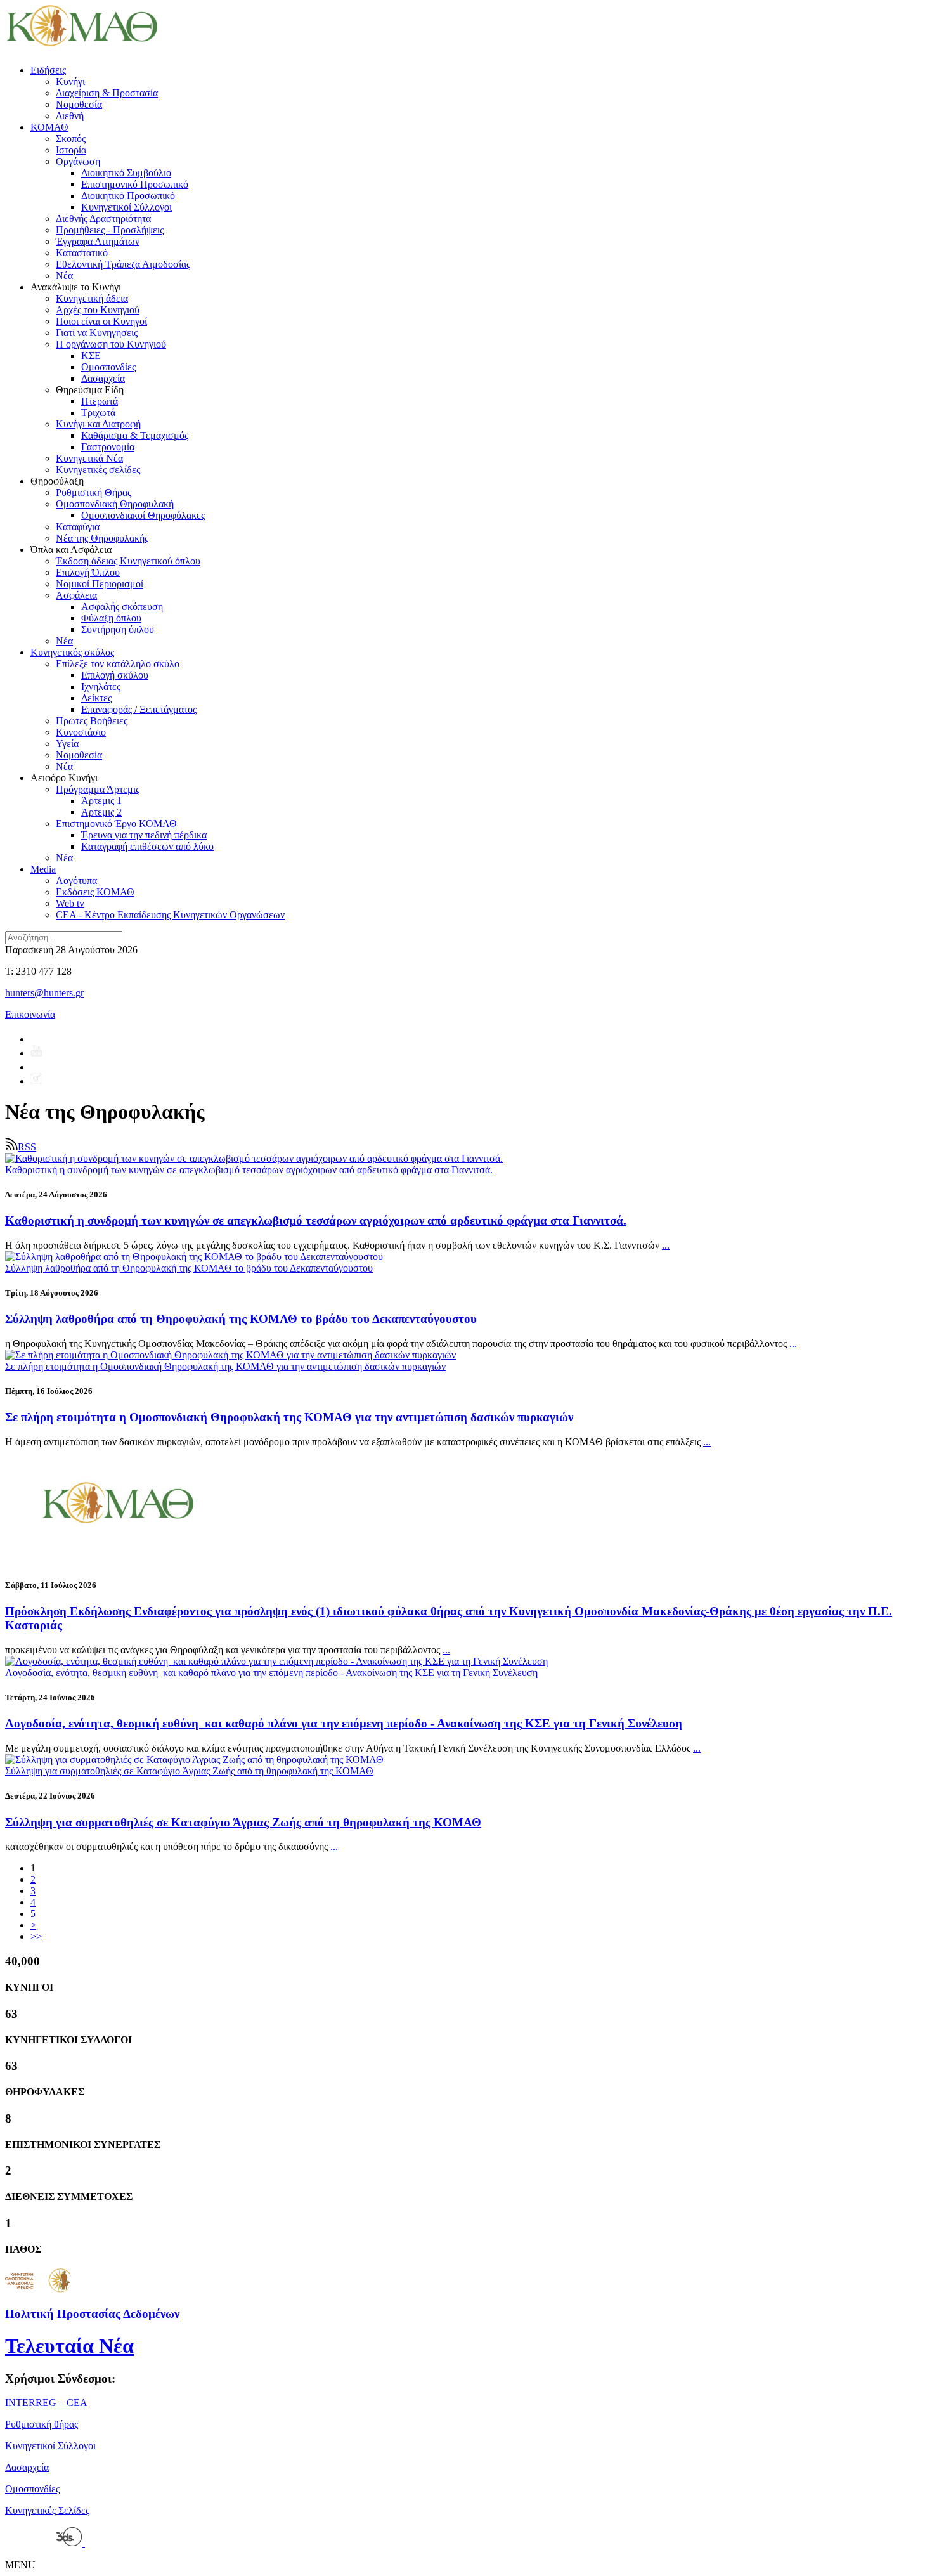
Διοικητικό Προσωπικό (128, 196)
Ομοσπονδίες (108, 367)
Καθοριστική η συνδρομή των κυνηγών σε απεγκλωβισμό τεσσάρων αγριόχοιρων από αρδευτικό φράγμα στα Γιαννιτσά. (316, 1220)
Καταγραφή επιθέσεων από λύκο (147, 846)
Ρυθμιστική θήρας (42, 2424)
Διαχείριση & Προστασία (107, 93)
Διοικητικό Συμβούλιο (126, 173)
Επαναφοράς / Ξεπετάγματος (139, 709)
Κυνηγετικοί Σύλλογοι (126, 207)
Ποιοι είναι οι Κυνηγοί (101, 321)
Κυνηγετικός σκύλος (72, 652)
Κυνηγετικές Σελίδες (47, 2510)
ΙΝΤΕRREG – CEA (46, 2403)
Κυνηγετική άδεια (92, 298)
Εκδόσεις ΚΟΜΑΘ (95, 892)
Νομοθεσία (79, 104)
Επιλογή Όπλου (88, 572)
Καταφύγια (78, 527)
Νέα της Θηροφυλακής (102, 538)
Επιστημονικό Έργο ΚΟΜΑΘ (116, 823)
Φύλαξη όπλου (111, 618)
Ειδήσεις (48, 70)
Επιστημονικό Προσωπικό (135, 184)
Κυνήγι (70, 81)
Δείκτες (96, 698)
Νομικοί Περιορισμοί (100, 584)
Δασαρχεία (103, 378)
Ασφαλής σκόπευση (122, 607)
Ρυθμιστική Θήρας (94, 492)
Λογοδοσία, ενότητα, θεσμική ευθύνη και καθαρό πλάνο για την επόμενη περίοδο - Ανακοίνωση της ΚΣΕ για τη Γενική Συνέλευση (344, 1723)
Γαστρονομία (108, 447)
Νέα (64, 276)
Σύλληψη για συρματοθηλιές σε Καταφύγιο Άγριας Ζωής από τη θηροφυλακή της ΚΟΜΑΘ (243, 1822)
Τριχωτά (98, 413)
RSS (27, 1147)
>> (36, 1936)
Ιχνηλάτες (101, 686)
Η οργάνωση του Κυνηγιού (111, 344)
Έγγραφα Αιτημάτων (98, 241)
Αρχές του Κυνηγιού (98, 310)
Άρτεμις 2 (101, 812)
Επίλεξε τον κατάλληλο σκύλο (118, 664)
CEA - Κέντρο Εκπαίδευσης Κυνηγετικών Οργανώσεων (170, 915)
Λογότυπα (76, 881)
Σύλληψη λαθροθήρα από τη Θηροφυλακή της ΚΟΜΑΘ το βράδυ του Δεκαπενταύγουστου (241, 1319)
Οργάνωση (78, 161)
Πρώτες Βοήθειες (92, 721)
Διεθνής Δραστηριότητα (103, 218)
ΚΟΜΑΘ (49, 127)
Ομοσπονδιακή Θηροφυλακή (115, 504)
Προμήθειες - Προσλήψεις (110, 230)
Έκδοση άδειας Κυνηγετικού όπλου (128, 561)
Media (43, 869)
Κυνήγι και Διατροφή (98, 424)
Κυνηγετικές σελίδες (98, 470)
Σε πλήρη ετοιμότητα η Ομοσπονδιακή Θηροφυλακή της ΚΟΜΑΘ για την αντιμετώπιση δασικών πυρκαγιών (289, 1417)
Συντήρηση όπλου (118, 629)
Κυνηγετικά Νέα (89, 458)
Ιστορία (71, 150)
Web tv (70, 903)
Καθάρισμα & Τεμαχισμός (135, 435)
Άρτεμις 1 (101, 801)
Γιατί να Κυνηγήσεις (97, 333)
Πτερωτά (100, 401)
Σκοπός (71, 139)
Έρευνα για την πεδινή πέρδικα (144, 835)
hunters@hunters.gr (44, 993)
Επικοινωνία (30, 1014)
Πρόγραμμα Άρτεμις (98, 789)
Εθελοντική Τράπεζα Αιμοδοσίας (123, 264)
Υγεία (67, 744)
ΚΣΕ (91, 355)
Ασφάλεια (76, 595)
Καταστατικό (82, 253)
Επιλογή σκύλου (115, 675)
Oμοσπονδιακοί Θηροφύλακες (143, 515)
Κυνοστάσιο (81, 732)
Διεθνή (70, 116)
